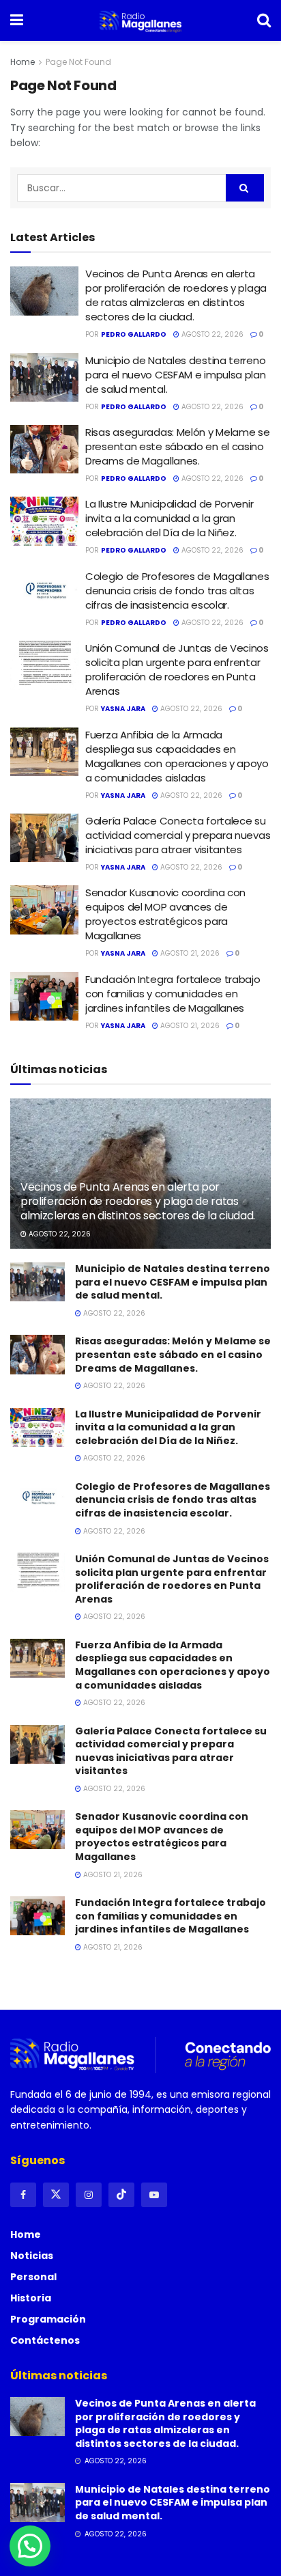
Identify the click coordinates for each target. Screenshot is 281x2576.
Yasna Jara (123, 709)
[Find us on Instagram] (89, 2195)
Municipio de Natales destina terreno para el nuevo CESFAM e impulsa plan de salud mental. (176, 375)
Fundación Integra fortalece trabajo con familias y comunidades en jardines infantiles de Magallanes (173, 994)
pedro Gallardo (134, 334)
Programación (48, 2319)
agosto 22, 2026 (211, 334)
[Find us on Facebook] (23, 2195)
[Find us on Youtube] (154, 2195)
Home (23, 62)
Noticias (32, 2256)
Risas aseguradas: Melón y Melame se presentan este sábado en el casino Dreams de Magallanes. (178, 446)
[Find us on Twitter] (56, 2195)
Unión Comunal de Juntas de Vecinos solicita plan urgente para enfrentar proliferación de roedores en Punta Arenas (177, 669)
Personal (33, 2277)
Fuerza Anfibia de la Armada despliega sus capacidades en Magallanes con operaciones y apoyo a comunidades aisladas (177, 756)
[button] (30, 2546)
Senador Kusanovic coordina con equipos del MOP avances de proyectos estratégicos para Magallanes (165, 914)
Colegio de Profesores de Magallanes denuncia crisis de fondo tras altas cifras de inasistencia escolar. (177, 591)
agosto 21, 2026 (189, 953)
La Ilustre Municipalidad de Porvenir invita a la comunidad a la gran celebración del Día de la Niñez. (169, 518)
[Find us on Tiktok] (121, 2195)
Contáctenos (45, 2340)
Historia (31, 2298)
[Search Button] (264, 20)
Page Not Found (78, 62)
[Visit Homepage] (140, 20)
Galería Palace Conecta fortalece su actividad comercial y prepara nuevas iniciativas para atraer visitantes (178, 835)
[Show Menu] (17, 20)
